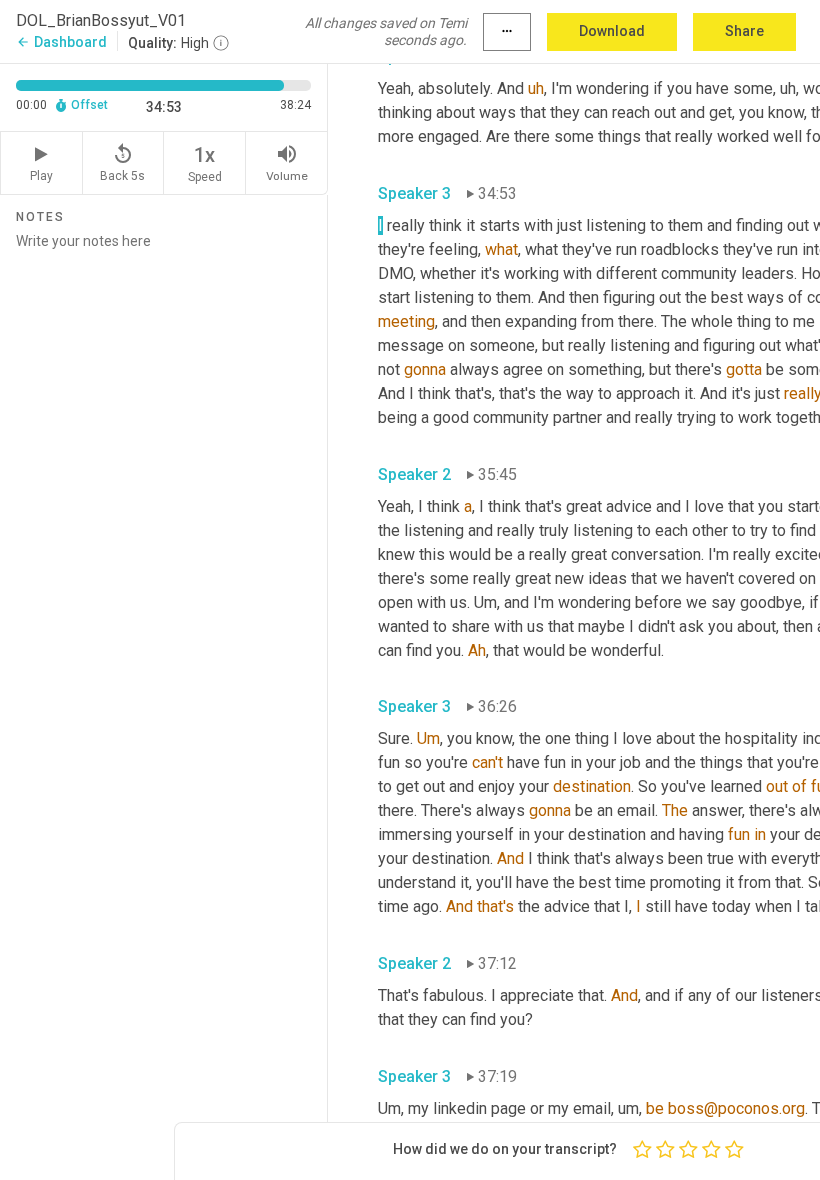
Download (612, 31)
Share (744, 31)
